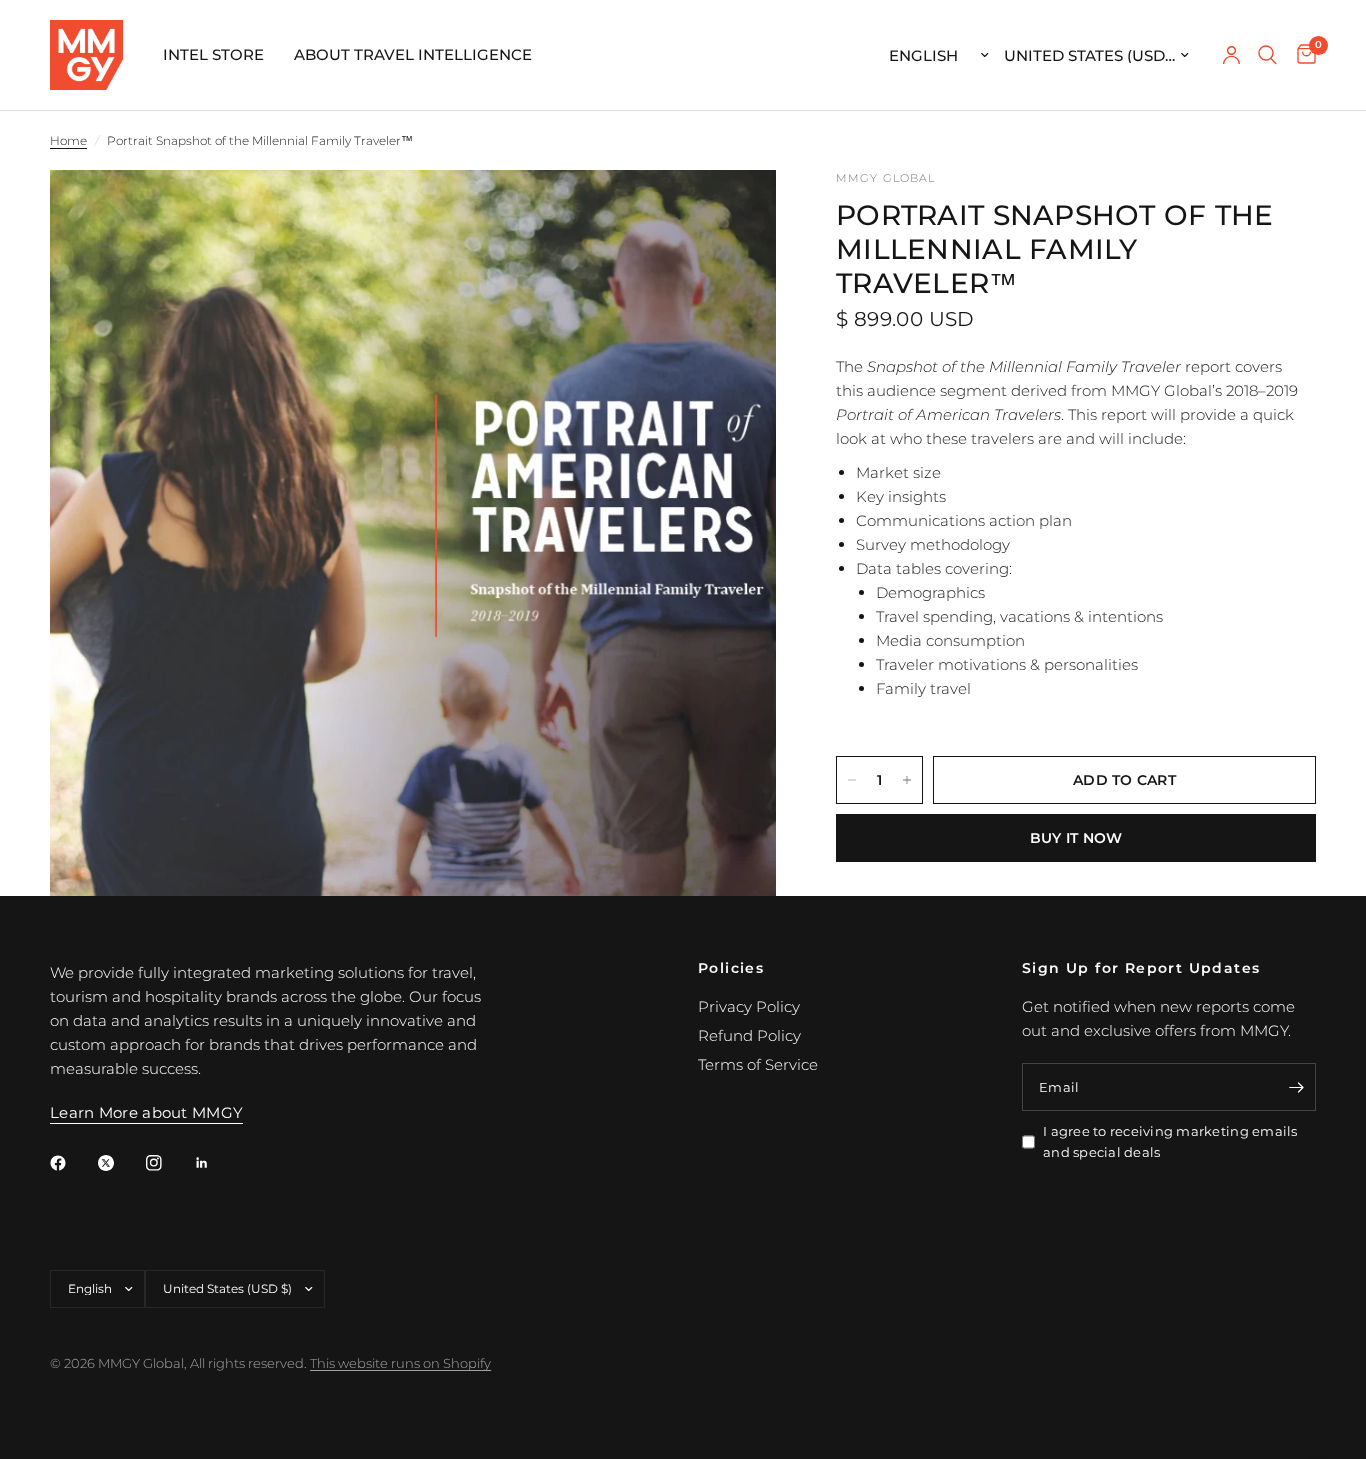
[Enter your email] (1296, 1087)
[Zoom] (734, 212)
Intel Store (213, 54)
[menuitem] (213, 55)
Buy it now (1076, 838)
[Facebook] (72, 1163)
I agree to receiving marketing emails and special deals (1170, 1141)
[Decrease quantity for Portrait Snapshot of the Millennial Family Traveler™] (852, 780)
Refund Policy (749, 1035)
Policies (731, 968)
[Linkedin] (216, 1163)
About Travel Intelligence (413, 54)
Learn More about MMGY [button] (146, 1112)
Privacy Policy (749, 1006)
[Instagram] (168, 1163)
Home (68, 140)
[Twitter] (120, 1163)
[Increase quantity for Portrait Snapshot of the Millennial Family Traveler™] (907, 780)
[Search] (1267, 55)
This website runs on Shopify (400, 1363)
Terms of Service (758, 1064)
